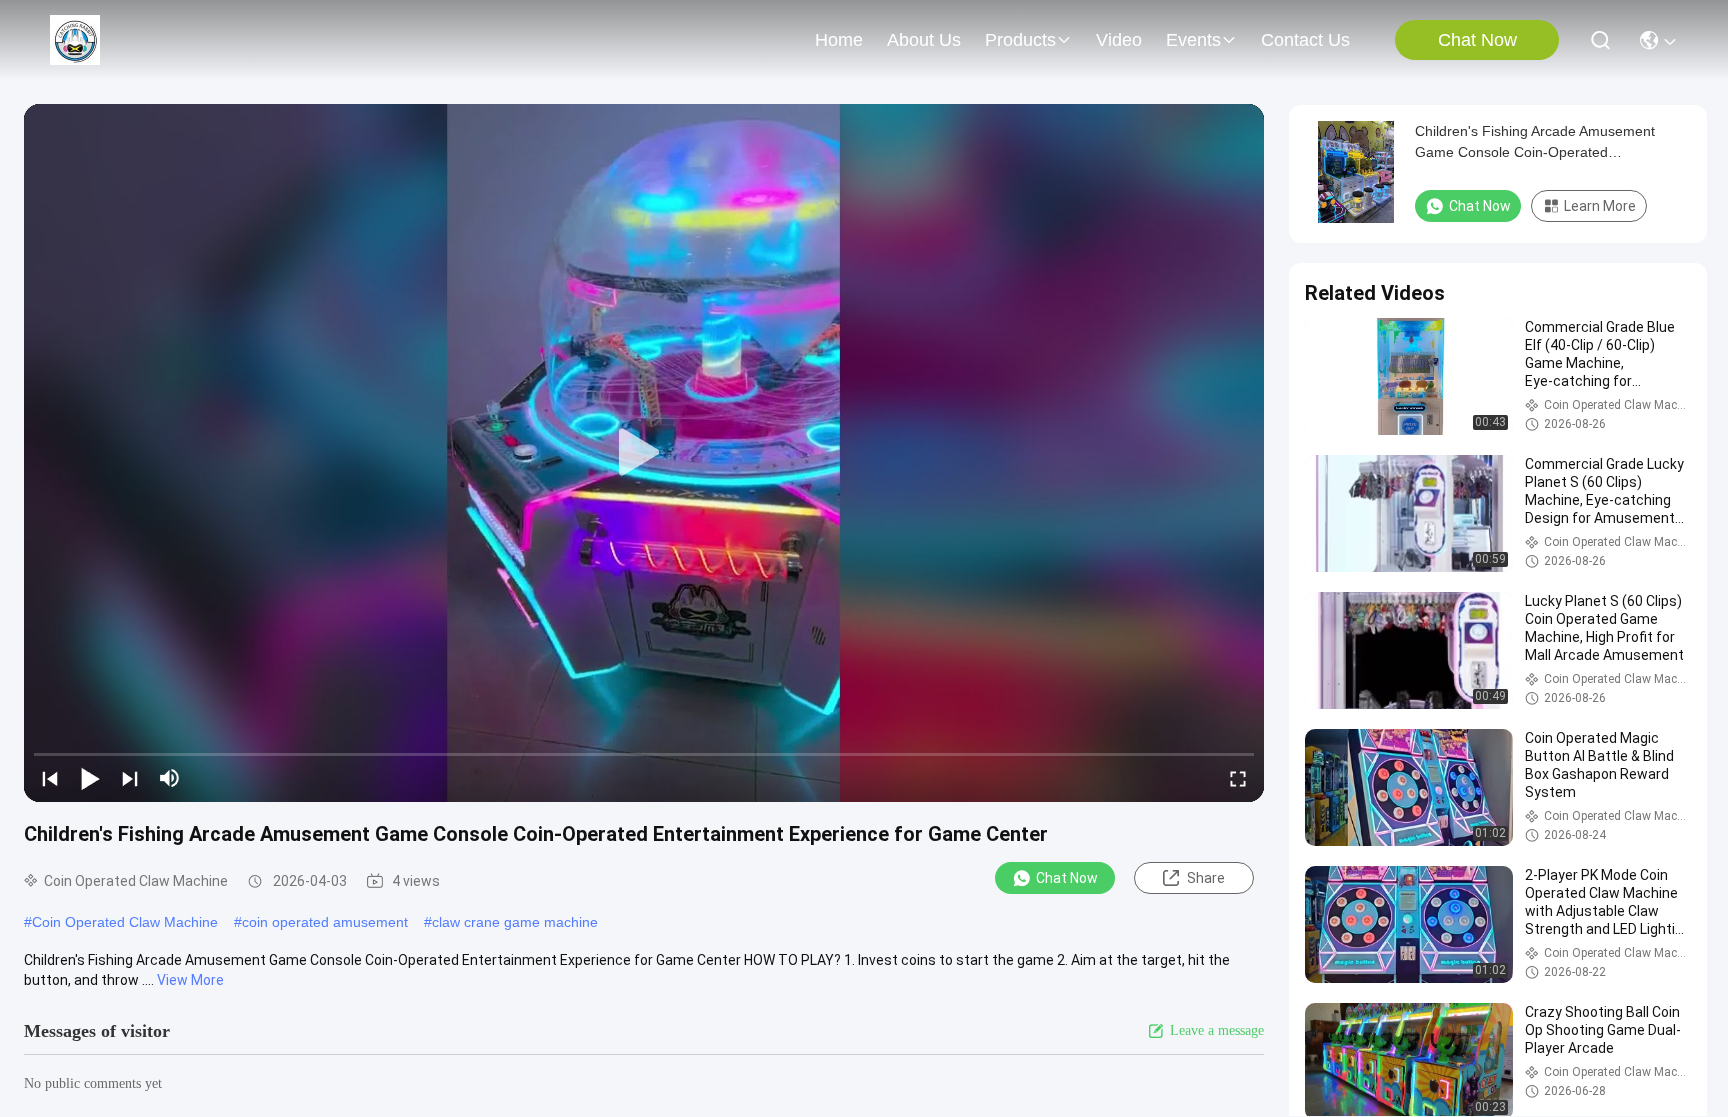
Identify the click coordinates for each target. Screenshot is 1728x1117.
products (1020, 40)
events (1193, 40)
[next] (130, 778)
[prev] (50, 778)
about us (924, 40)
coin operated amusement (325, 922)
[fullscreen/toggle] (1238, 778)
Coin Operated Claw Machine (125, 922)
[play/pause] (90, 778)
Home (839, 40)
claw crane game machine (515, 922)
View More (190, 980)
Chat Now (1477, 40)
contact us (1305, 40)
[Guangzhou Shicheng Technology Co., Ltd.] (75, 40)
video (1119, 40)
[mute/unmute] (170, 778)
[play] (644, 453)
